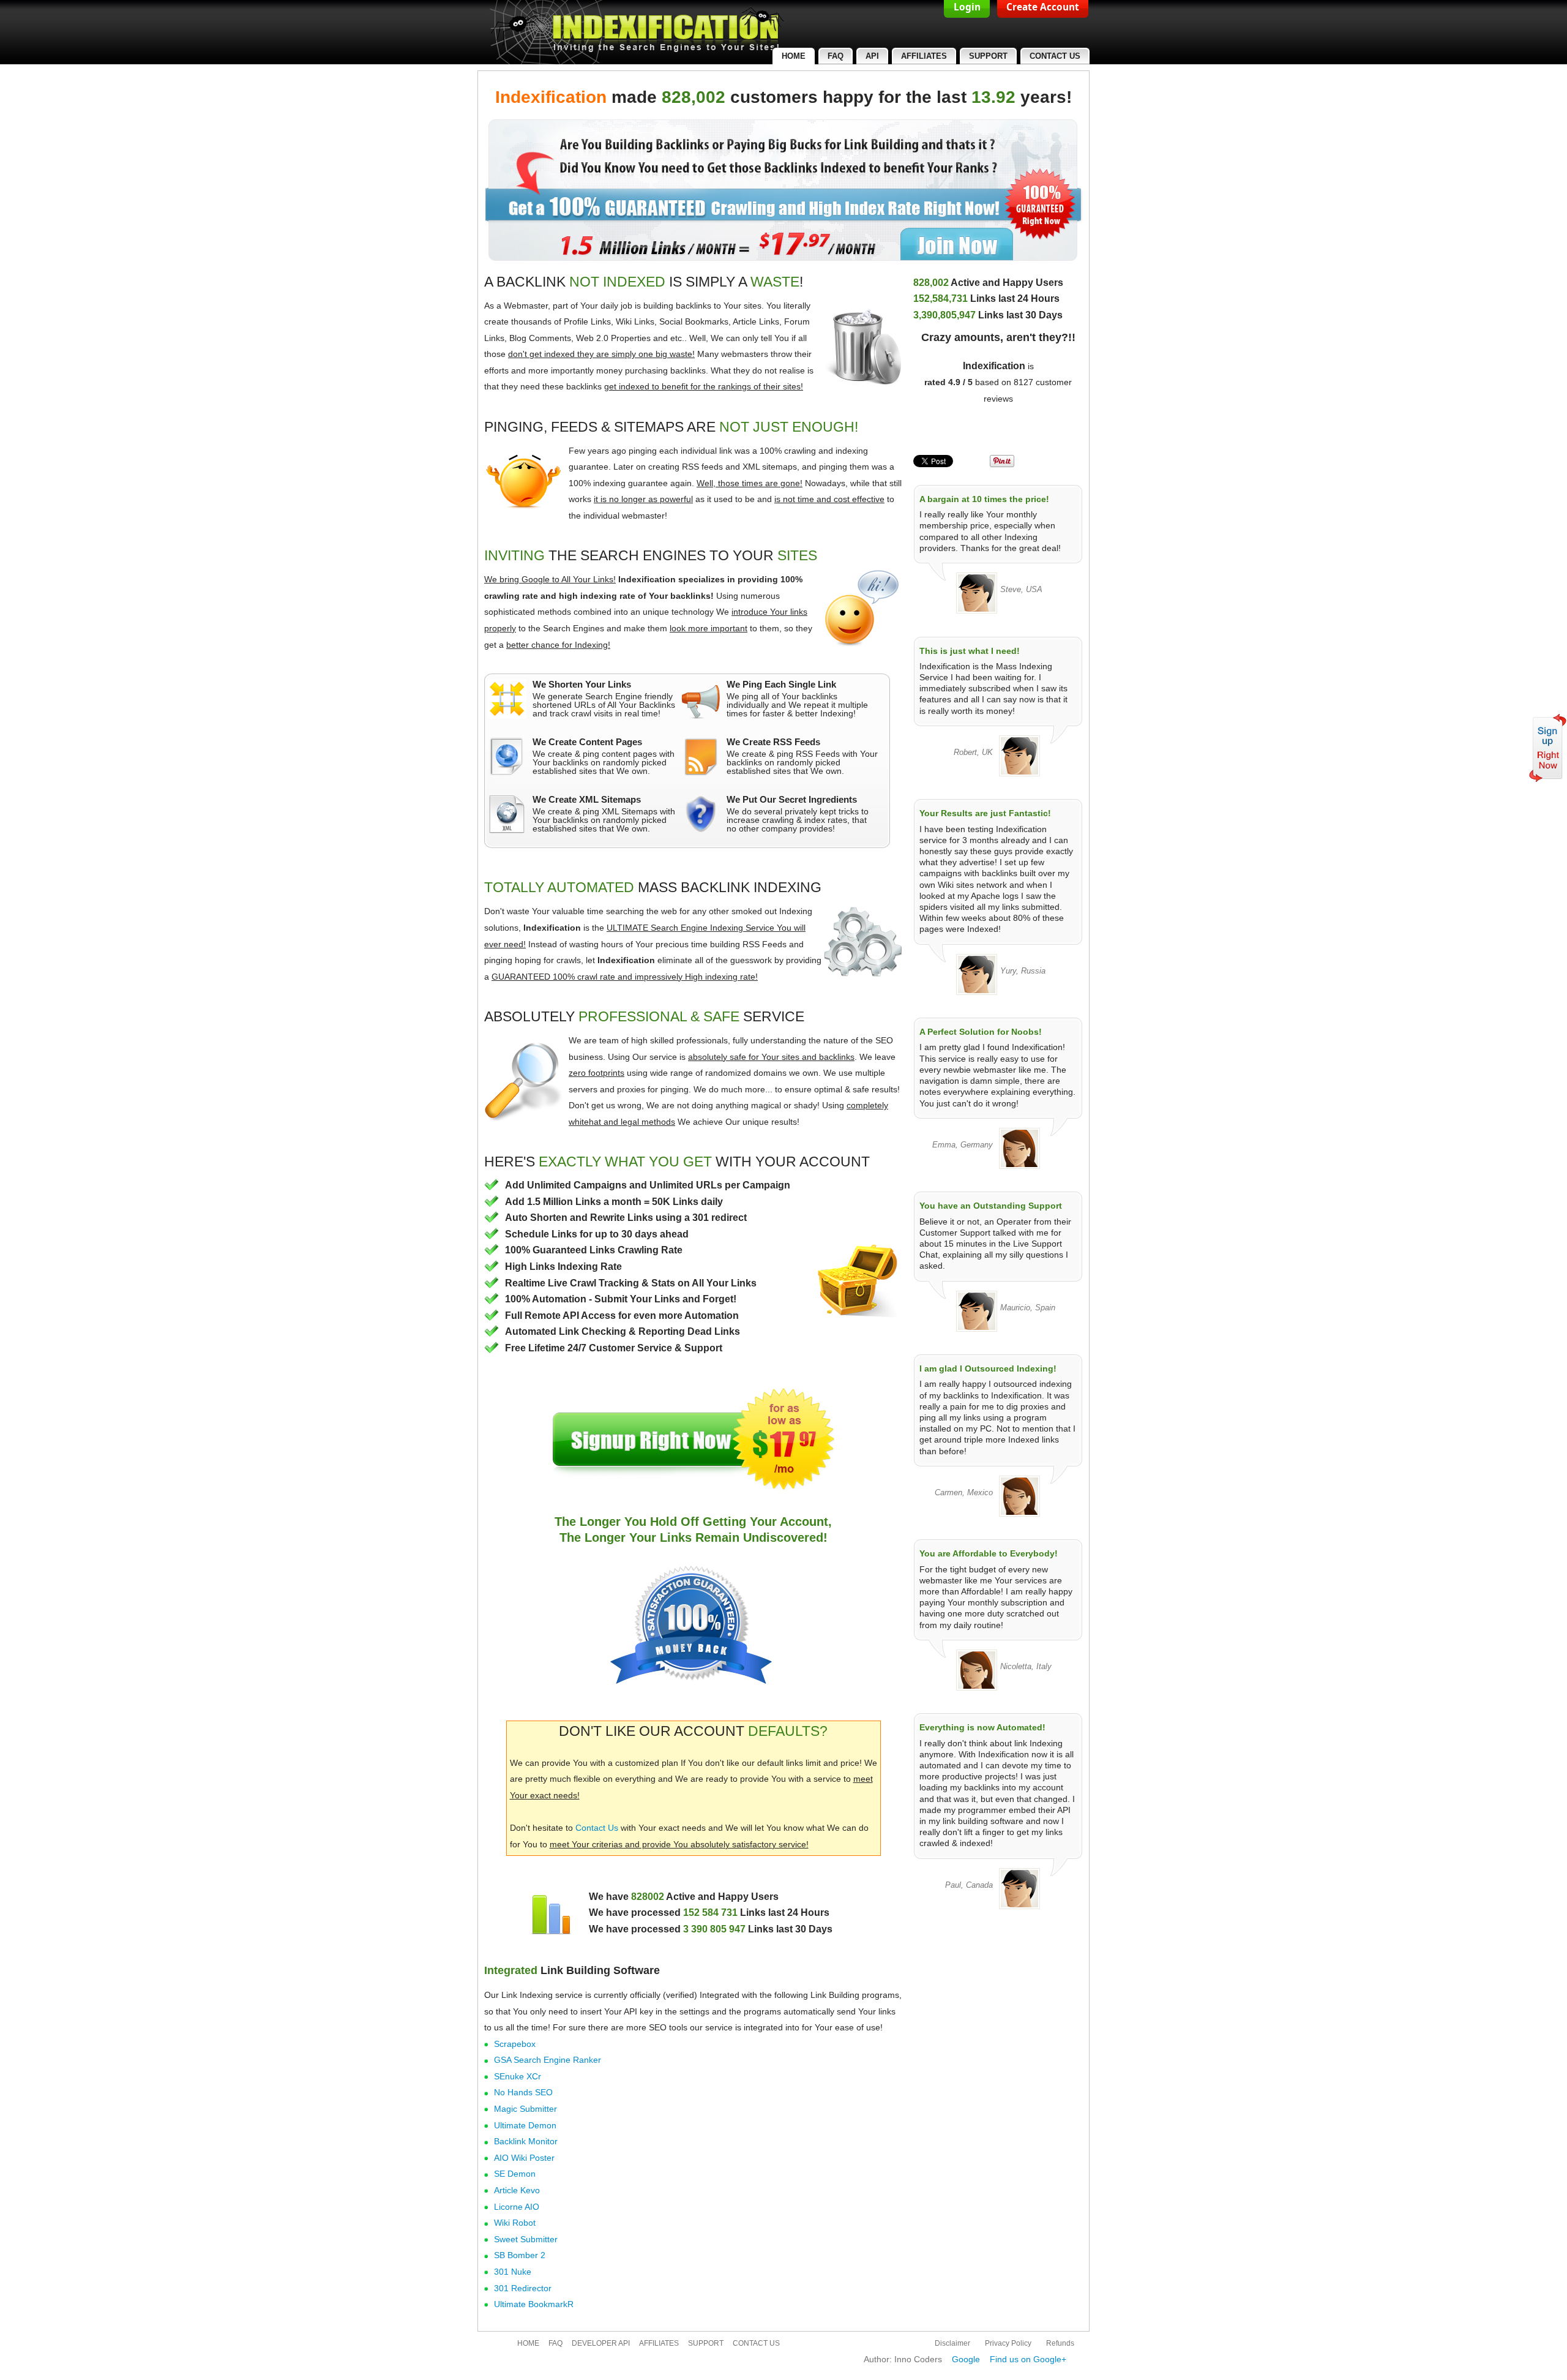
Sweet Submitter (526, 2239)
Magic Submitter (525, 2109)
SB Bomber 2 (520, 2255)
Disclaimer (952, 2343)
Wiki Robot (515, 2223)
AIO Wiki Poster (524, 2158)
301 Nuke (513, 2272)
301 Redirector (523, 2288)
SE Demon (515, 2174)
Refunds (1060, 2343)
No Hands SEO (523, 2092)
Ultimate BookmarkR (534, 2304)
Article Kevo (517, 2190)
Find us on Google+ (1028, 2359)
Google (966, 2359)
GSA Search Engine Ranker (548, 2060)
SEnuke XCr (518, 2076)
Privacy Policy (1008, 2343)
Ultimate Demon (525, 2125)
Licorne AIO (517, 2207)
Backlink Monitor (526, 2141)
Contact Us (597, 1828)
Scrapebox (515, 2044)
